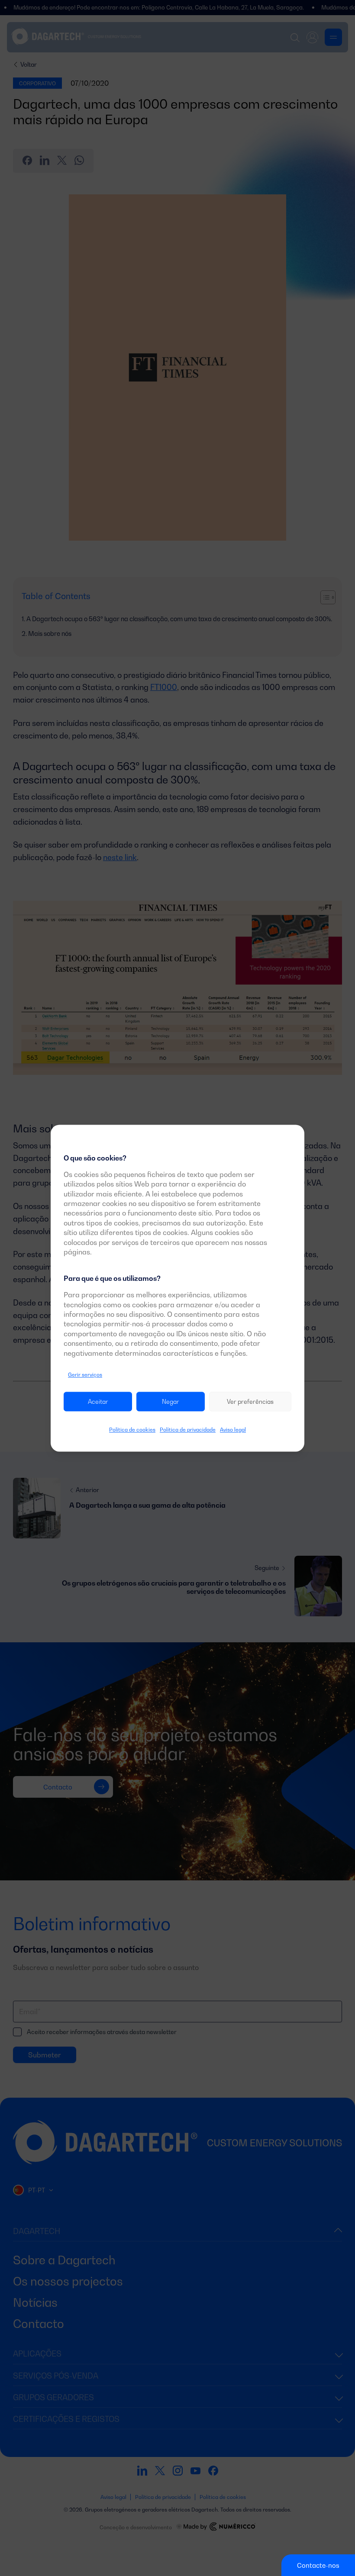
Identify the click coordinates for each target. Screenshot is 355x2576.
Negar (171, 1401)
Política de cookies (132, 1430)
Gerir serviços (85, 1375)
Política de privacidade (188, 1430)
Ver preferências (250, 1401)
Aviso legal (233, 1430)
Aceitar (98, 1401)
